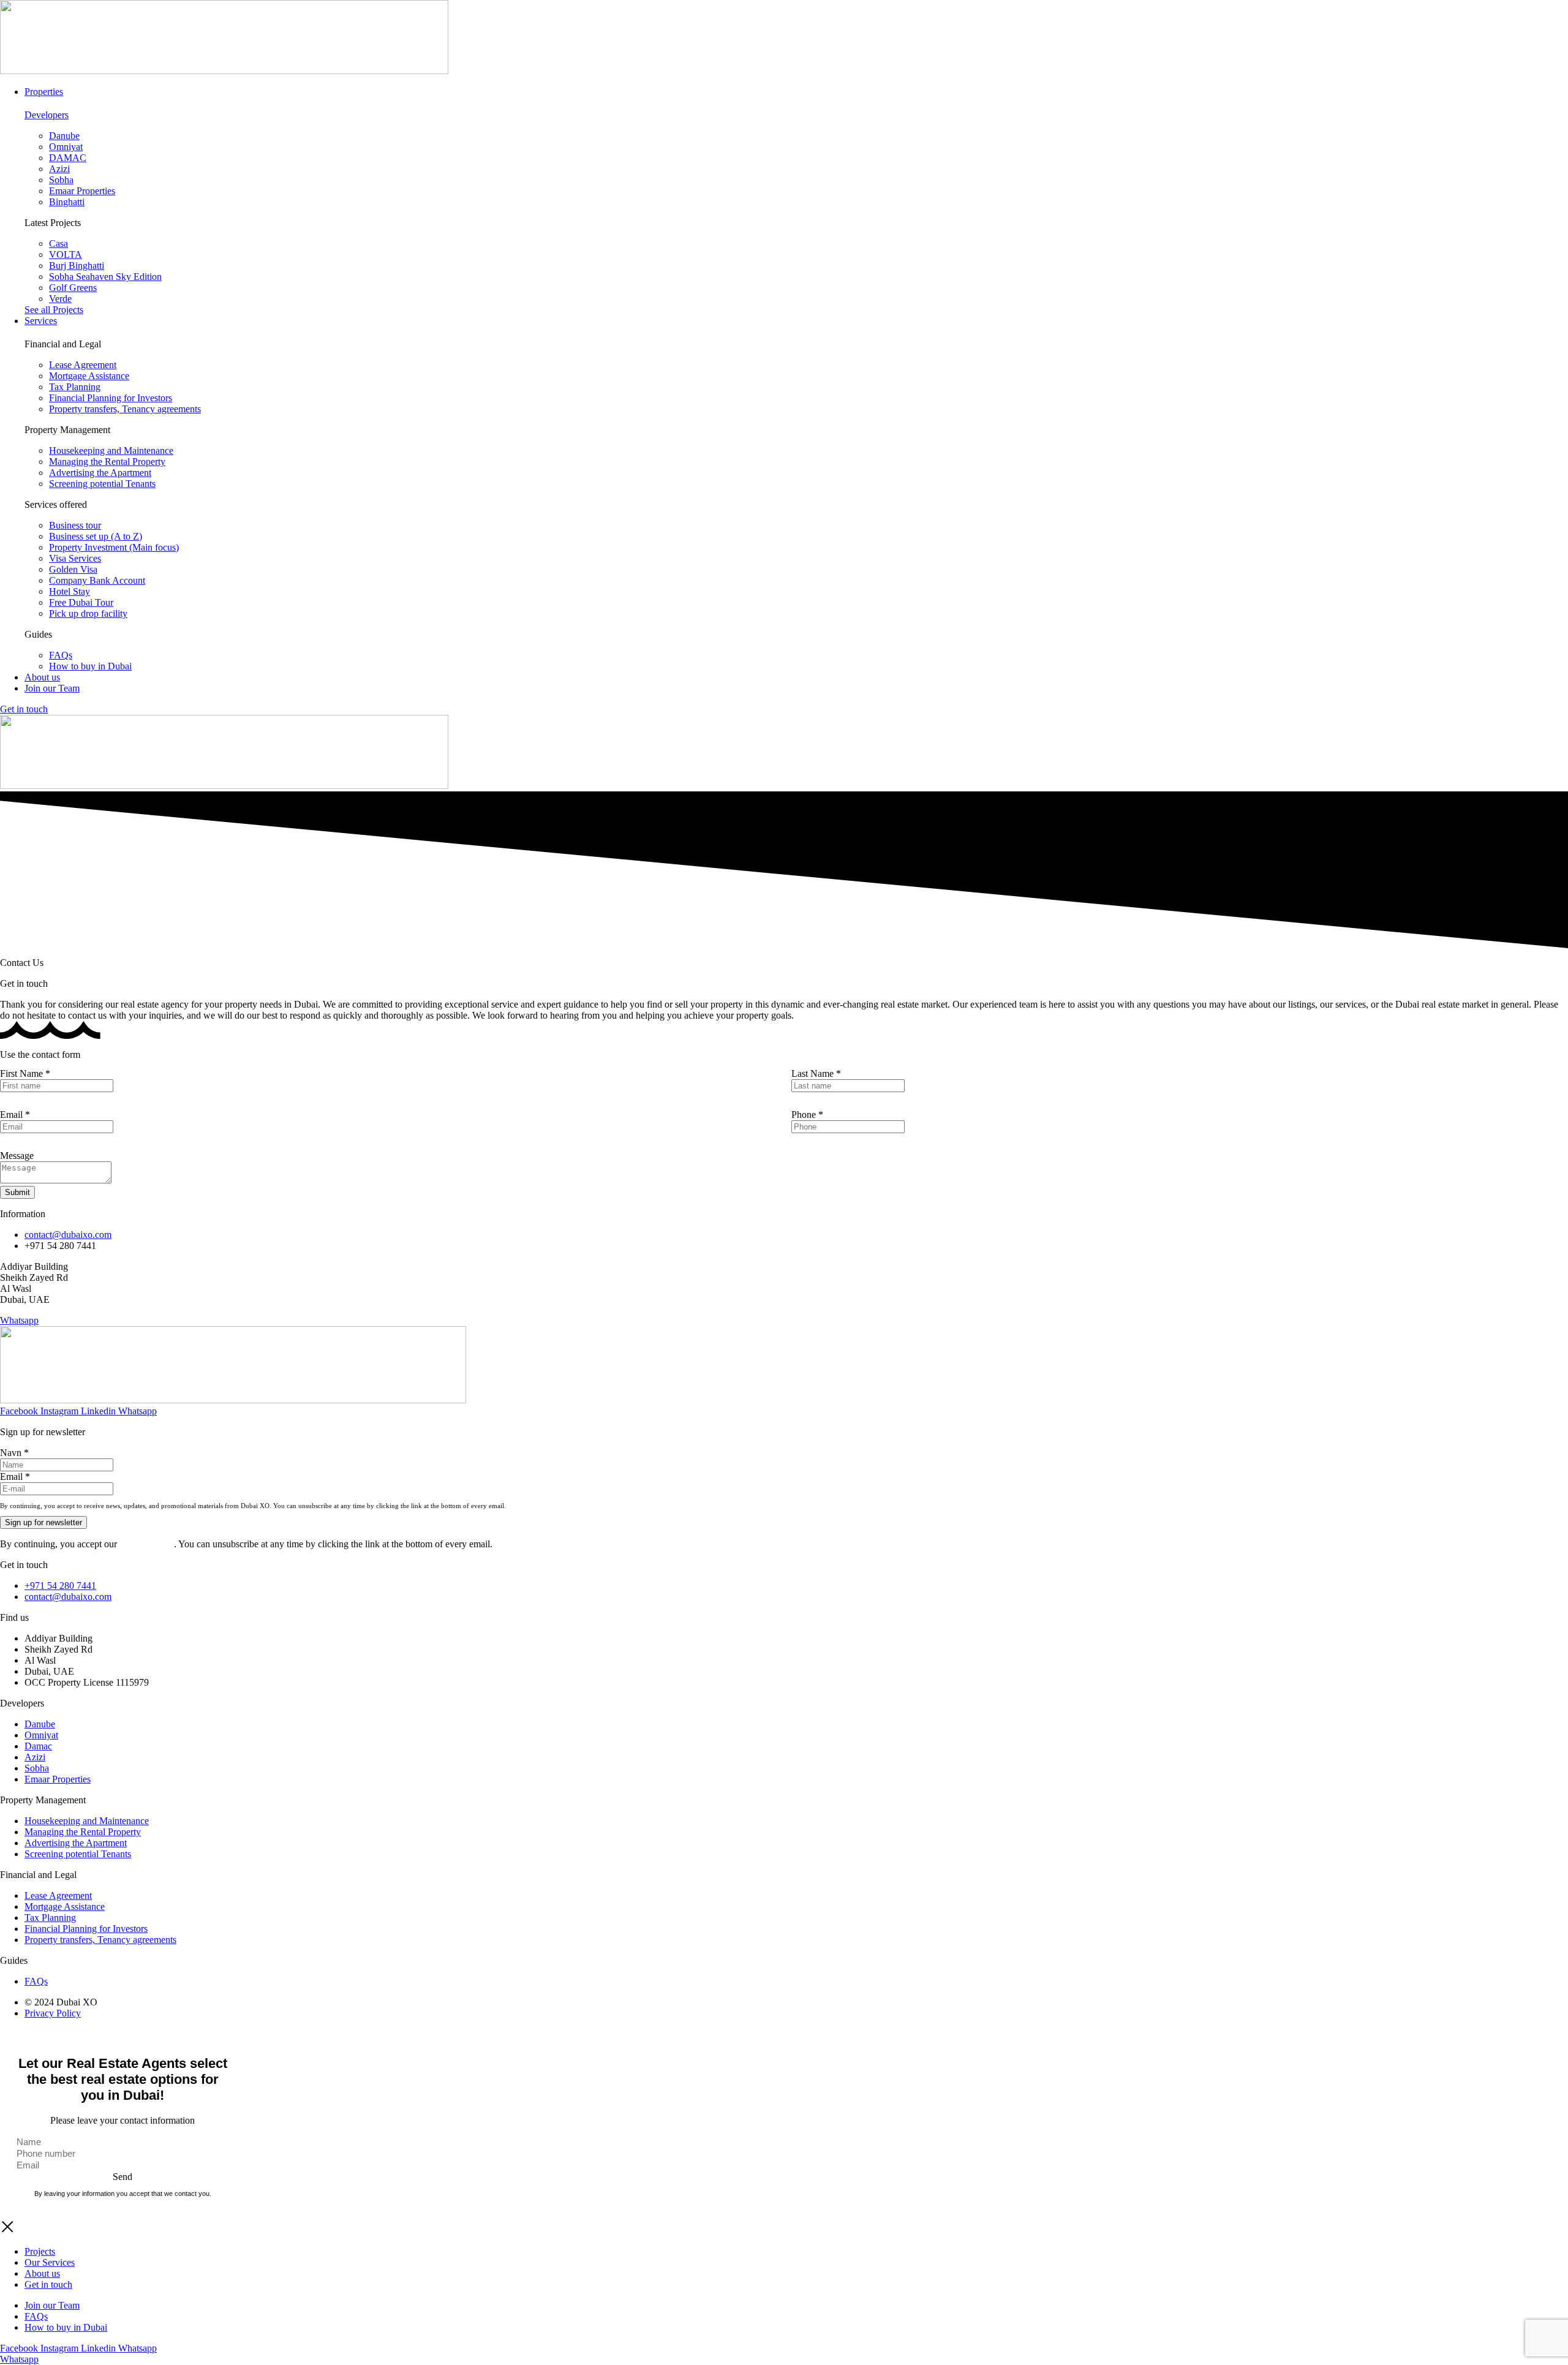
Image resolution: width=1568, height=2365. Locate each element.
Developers (47, 115)
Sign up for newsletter (43, 1522)
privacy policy (147, 1544)
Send (123, 2177)
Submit (17, 1192)
